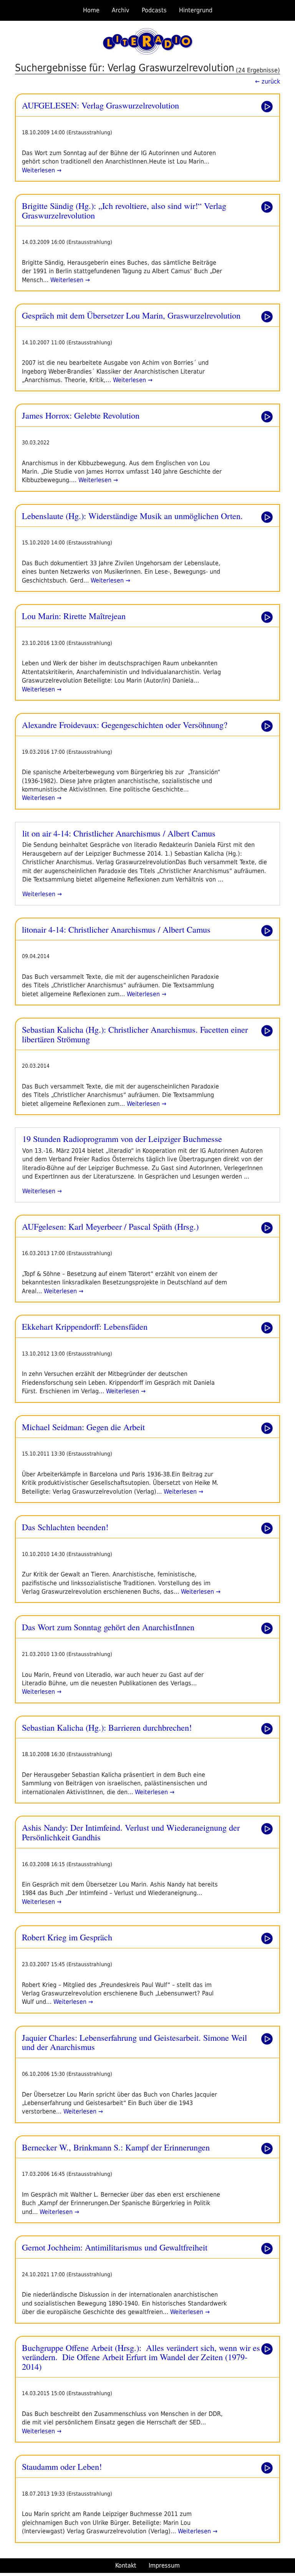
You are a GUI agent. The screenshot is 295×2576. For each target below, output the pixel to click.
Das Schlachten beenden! (65, 1527)
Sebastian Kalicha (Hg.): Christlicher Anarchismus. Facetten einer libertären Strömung (135, 1034)
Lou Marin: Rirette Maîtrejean (74, 616)
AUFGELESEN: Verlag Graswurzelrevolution (100, 105)
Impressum (164, 2565)
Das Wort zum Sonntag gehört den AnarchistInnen (108, 1627)
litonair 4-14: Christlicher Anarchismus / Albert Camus (116, 929)
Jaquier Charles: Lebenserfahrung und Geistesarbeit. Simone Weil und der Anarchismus (134, 2042)
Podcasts (154, 10)
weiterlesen (40, 894)
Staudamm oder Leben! (62, 2466)
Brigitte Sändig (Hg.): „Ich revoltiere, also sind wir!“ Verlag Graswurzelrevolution (124, 210)
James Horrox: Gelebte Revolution (81, 415)
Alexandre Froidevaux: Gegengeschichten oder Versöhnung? (125, 725)
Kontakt (126, 2565)
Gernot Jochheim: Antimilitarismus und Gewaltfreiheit (115, 2247)
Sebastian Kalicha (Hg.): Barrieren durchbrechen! (107, 1727)
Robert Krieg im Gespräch (67, 1937)
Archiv (121, 10)
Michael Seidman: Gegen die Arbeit (83, 1427)
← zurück (268, 81)
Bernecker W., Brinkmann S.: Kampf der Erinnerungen (116, 2147)
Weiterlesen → (42, 170)
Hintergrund (196, 10)
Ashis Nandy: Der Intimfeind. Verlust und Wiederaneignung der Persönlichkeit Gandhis (131, 1832)
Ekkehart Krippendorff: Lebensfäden (85, 1326)
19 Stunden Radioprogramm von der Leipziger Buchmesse (122, 1139)
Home (91, 10)
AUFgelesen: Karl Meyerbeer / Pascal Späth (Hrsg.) (110, 1226)
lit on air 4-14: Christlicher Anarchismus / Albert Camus (119, 833)
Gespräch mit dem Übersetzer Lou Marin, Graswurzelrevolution (131, 315)
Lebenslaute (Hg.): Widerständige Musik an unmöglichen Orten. (132, 516)
